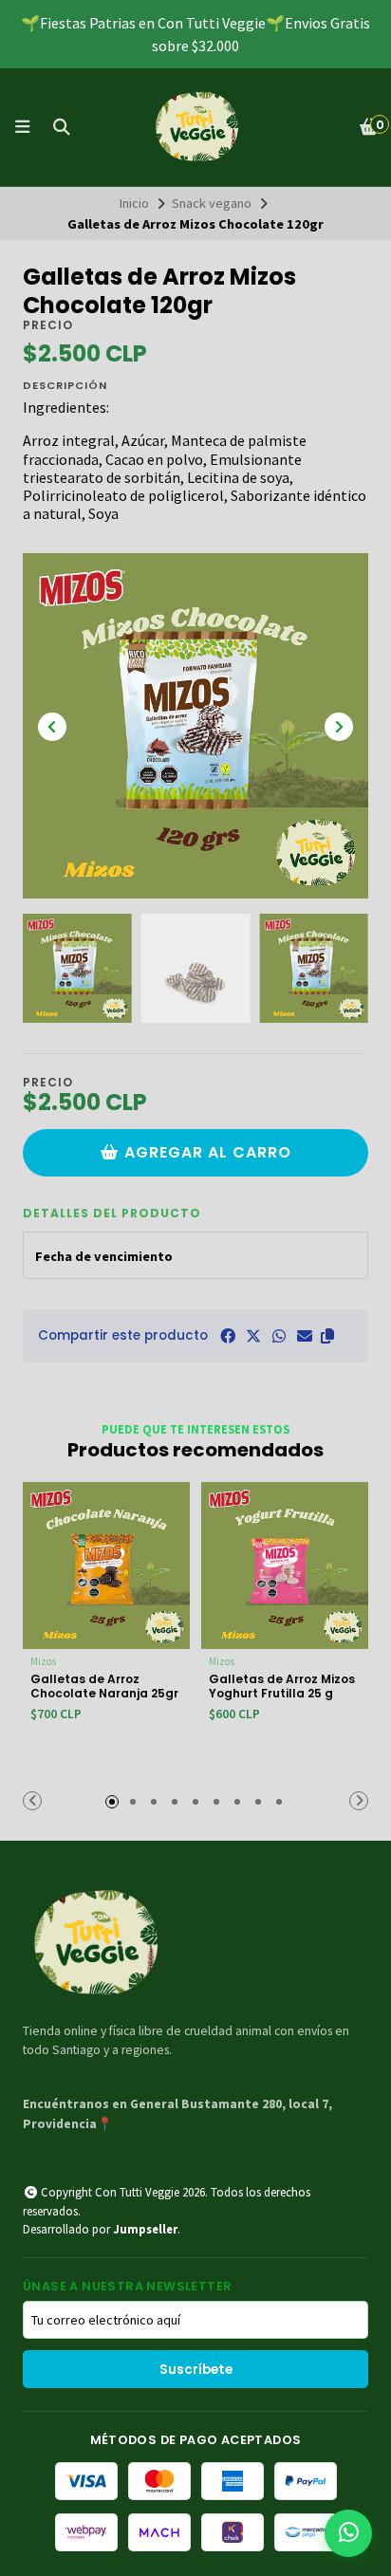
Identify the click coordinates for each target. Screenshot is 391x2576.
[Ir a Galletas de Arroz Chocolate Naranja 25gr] (106, 1566)
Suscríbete (196, 2370)
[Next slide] (339, 727)
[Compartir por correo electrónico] (305, 1336)
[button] (327, 1336)
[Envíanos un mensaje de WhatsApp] (348, 2533)
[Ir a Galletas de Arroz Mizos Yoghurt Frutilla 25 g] (285, 1566)
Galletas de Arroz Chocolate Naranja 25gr (104, 1686)
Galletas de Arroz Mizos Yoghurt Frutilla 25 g (282, 1686)
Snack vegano (212, 203)
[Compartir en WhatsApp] (279, 1336)
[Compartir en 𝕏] (253, 1336)
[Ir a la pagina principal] (195, 127)
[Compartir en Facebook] (228, 1336)
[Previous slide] (52, 727)
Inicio (134, 203)
